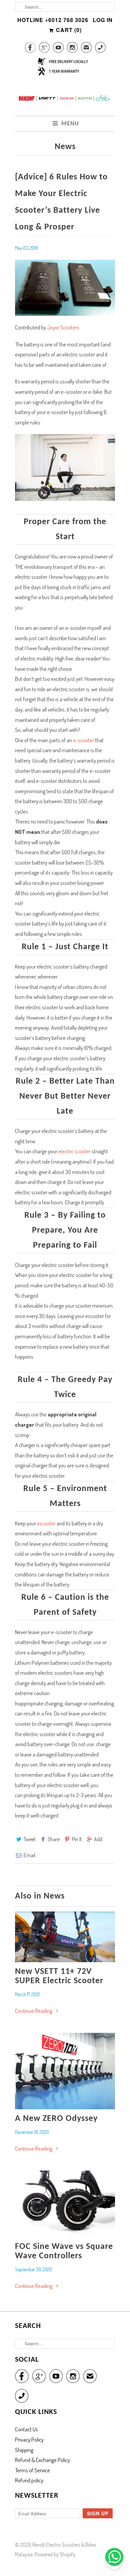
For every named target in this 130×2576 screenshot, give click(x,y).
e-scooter (83, 740)
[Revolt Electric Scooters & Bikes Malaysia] (65, 102)
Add (98, 1839)
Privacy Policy (29, 2439)
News (65, 147)
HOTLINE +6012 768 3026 (53, 20)
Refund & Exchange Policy (42, 2460)
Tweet (30, 1839)
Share (54, 1839)
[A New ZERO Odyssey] (65, 2071)
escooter (46, 1523)
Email (29, 1855)
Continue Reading (34, 2011)
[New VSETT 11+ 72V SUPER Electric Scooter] (65, 1937)
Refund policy (29, 2480)
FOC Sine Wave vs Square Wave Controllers (64, 2251)
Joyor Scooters (63, 327)
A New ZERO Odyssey (56, 2119)
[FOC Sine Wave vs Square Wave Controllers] (65, 2204)
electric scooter (74, 1151)
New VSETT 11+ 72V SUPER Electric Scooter (59, 1976)
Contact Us (26, 2429)
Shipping (24, 2450)
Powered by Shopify (55, 2554)
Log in (103, 20)
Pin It (77, 1839)
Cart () (68, 30)
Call (100, 49)
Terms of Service (32, 2470)
